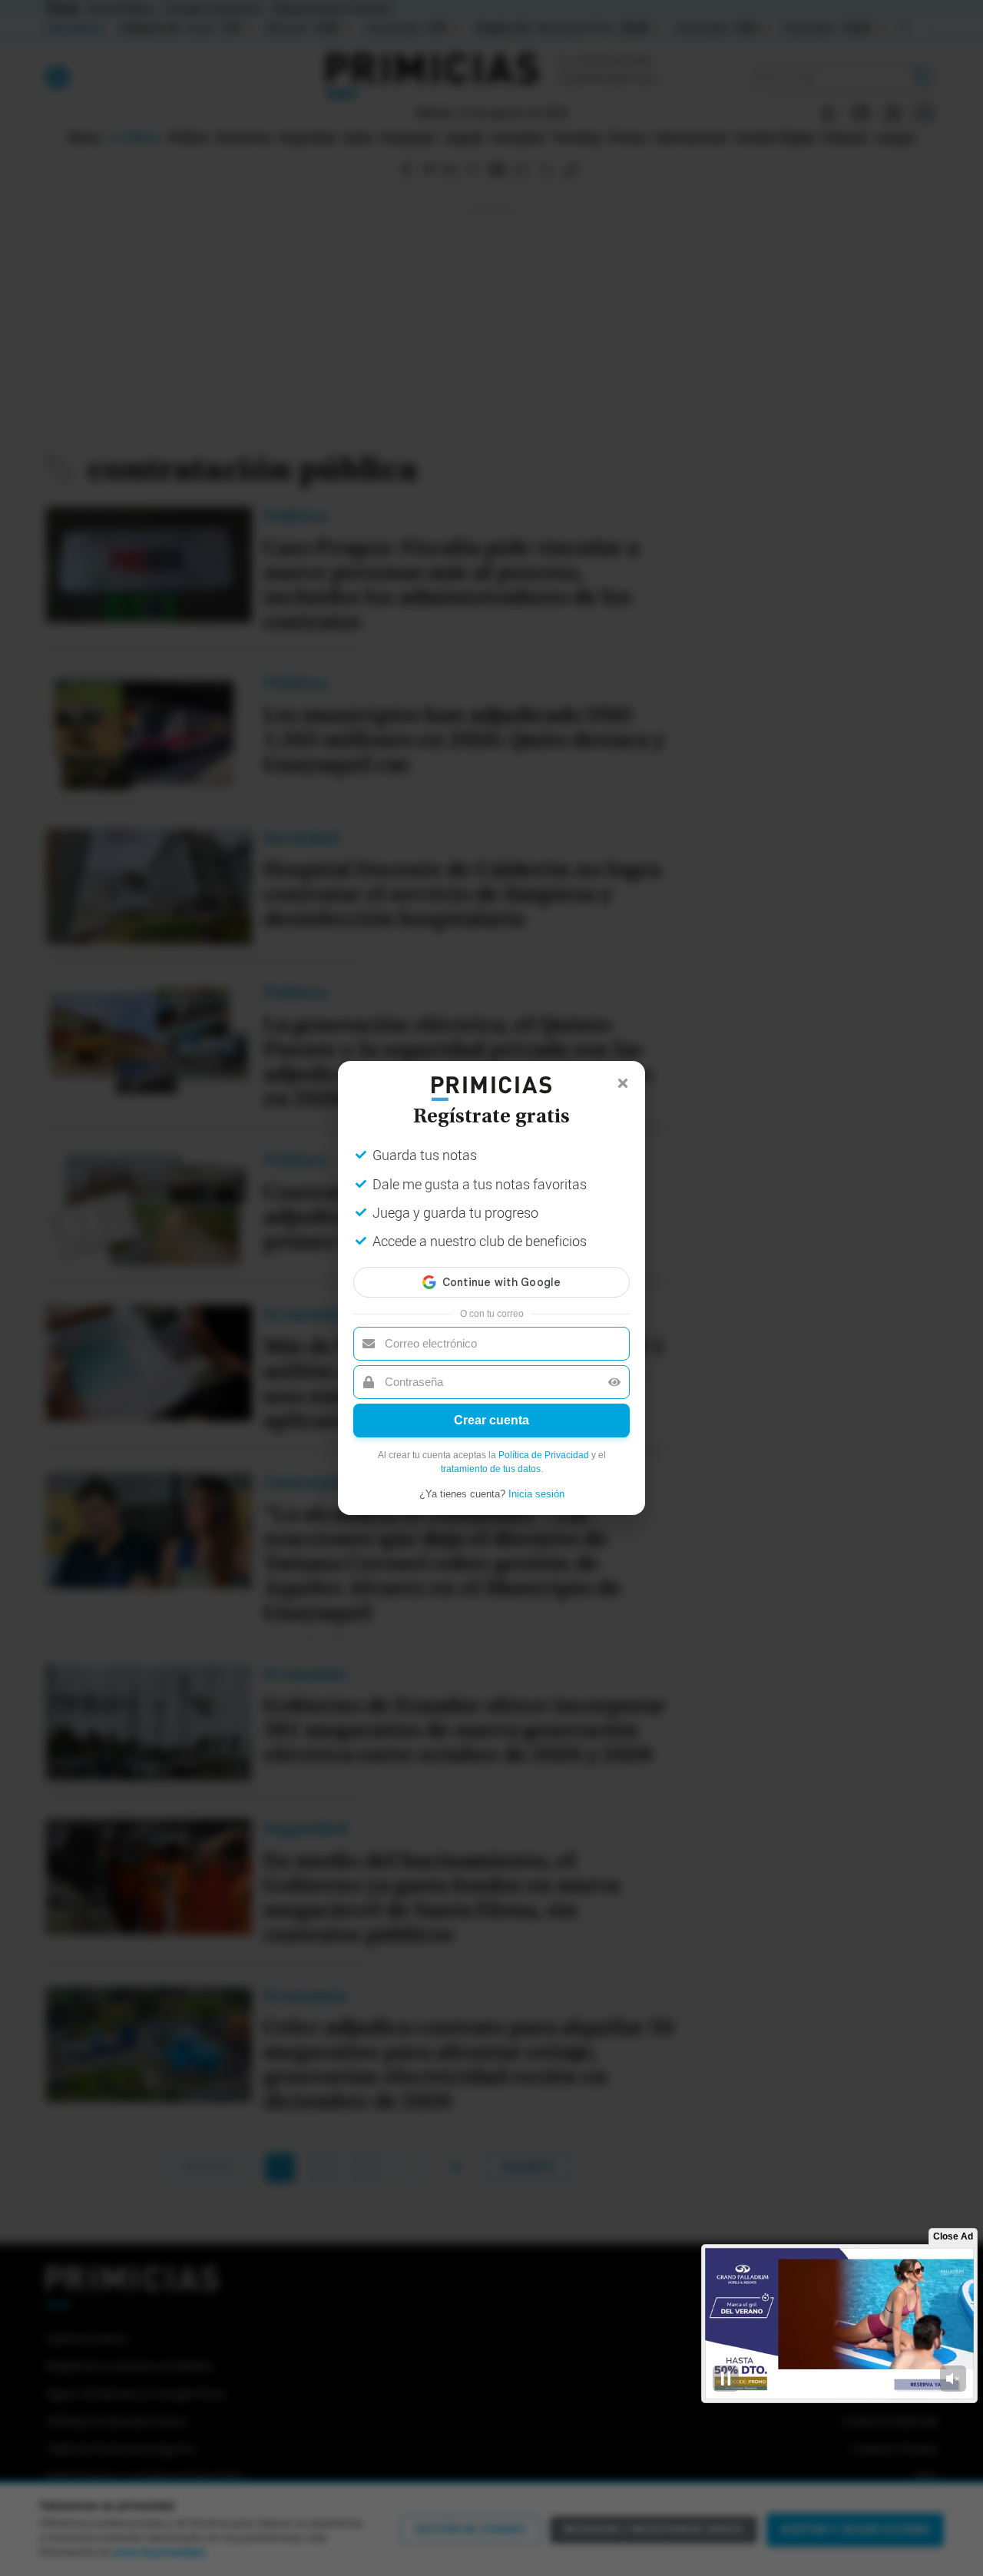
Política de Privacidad (544, 1455)
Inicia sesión (536, 1494)
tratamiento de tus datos (491, 1469)
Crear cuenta (491, 1420)
